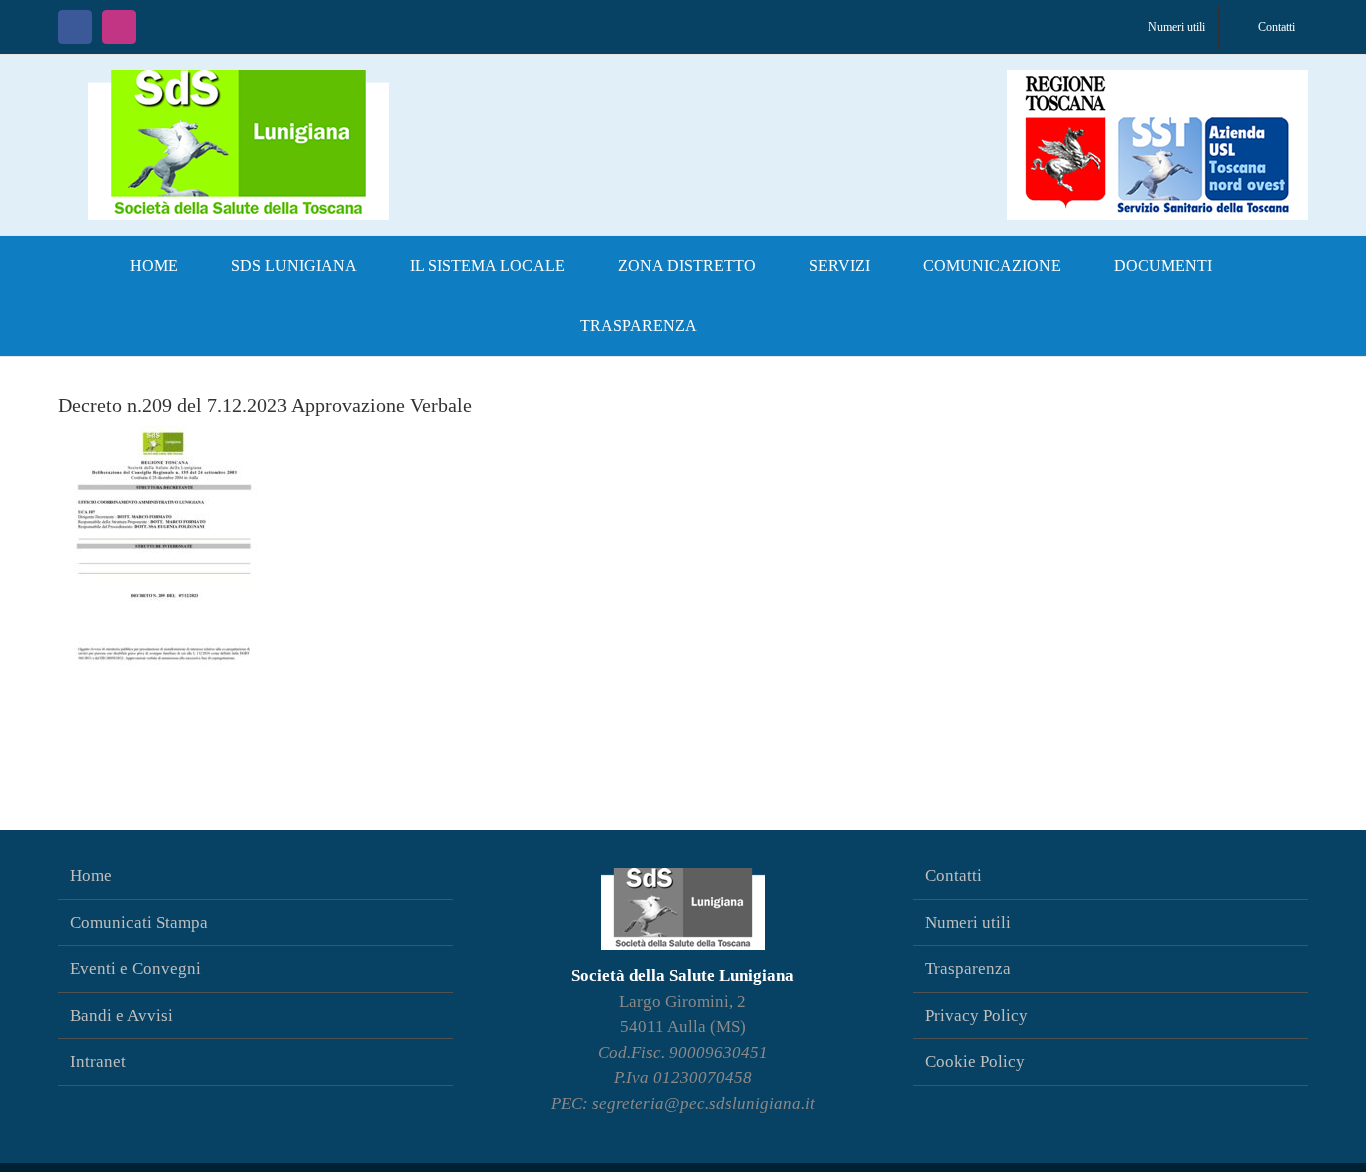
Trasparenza (968, 968)
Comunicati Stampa (139, 922)
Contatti (953, 875)
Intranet (98, 1061)
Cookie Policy (975, 1061)
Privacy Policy (976, 1015)
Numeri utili (968, 922)
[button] (756, 326)
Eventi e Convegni (135, 968)
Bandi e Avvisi (121, 1015)
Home (91, 875)
